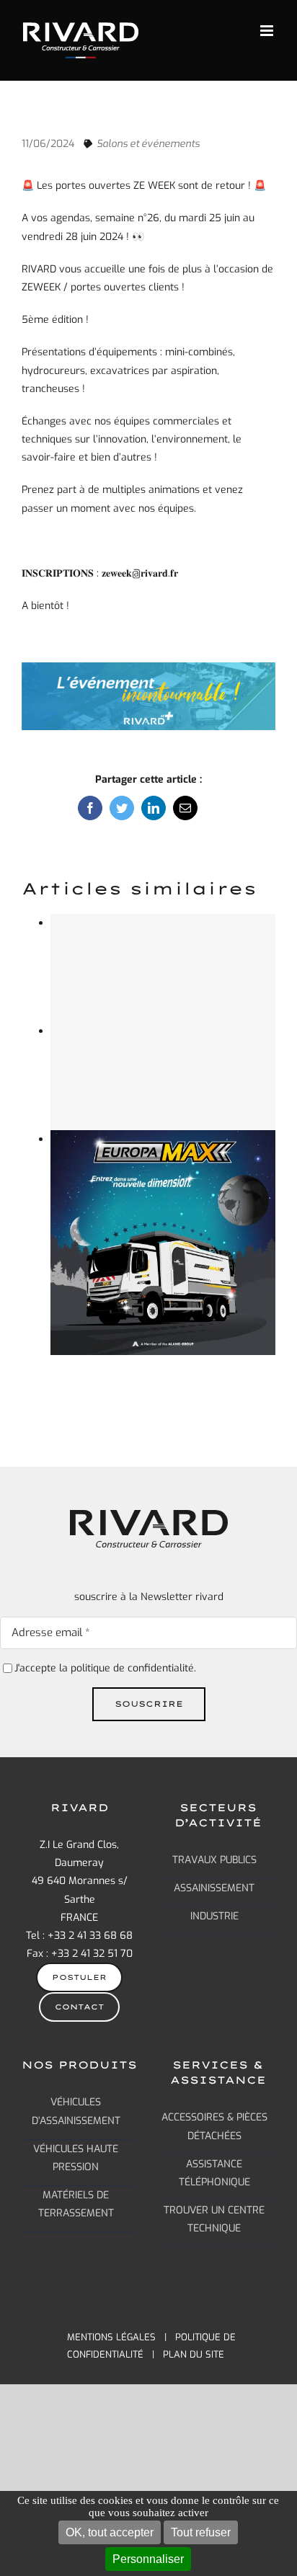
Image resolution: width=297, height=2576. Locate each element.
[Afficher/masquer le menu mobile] (268, 31)
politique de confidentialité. (133, 1668)
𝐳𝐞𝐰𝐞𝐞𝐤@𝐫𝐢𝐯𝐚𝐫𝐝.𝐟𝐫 (140, 573)
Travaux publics (214, 1860)
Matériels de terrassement (76, 2204)
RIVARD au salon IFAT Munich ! (163, 955)
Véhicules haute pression (76, 2157)
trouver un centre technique (214, 2219)
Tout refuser (201, 2532)
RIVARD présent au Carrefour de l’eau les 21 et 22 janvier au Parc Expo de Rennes (163, 1054)
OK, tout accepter (110, 2532)
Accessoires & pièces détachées (214, 2126)
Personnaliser (148, 2559)
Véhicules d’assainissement (76, 2111)
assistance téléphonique (214, 2172)
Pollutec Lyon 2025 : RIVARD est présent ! (163, 1230)
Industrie (214, 1916)
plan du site (194, 2354)
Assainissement (214, 1888)
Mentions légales (111, 2337)
